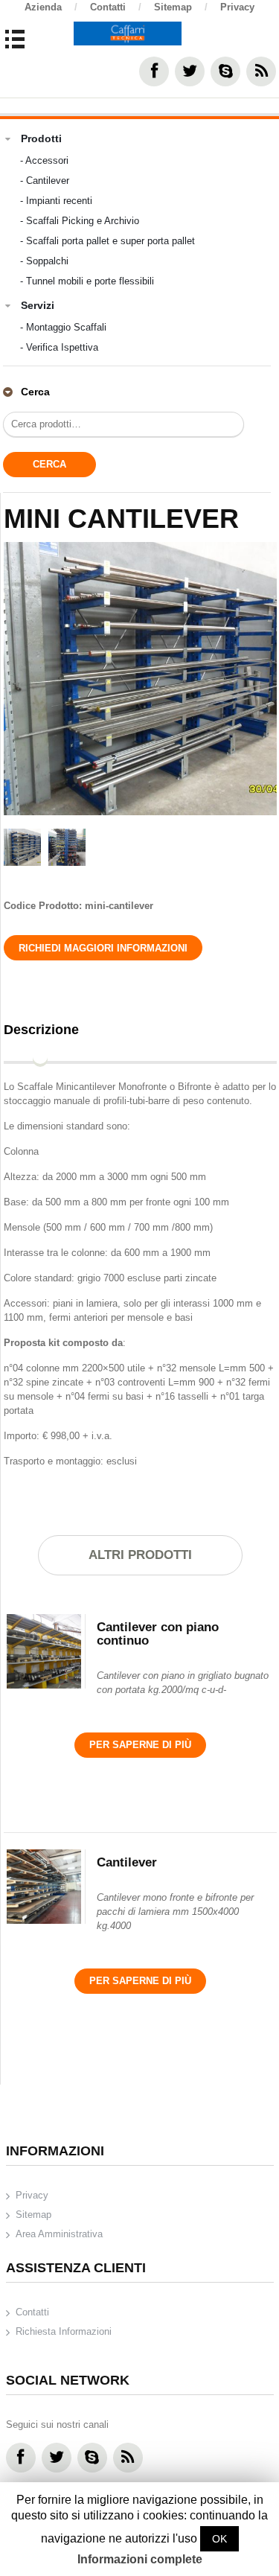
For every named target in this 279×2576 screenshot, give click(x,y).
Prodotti (41, 138)
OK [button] (219, 2539)
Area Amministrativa (59, 2234)
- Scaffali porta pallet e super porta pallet (108, 241)
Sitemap (181, 7)
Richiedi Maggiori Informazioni (103, 948)
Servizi (38, 305)
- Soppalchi (44, 261)
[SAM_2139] (141, 679)
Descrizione (41, 1030)
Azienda (51, 7)
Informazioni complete (140, 2559)
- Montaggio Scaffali (63, 327)
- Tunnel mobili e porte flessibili (87, 281)
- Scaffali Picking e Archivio (80, 221)
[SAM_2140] (67, 849)
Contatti (116, 7)
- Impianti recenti (56, 201)
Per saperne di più (140, 1745)
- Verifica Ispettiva (59, 347)
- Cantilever (45, 181)
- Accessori (44, 160)
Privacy (237, 7)
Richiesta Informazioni (64, 2331)
